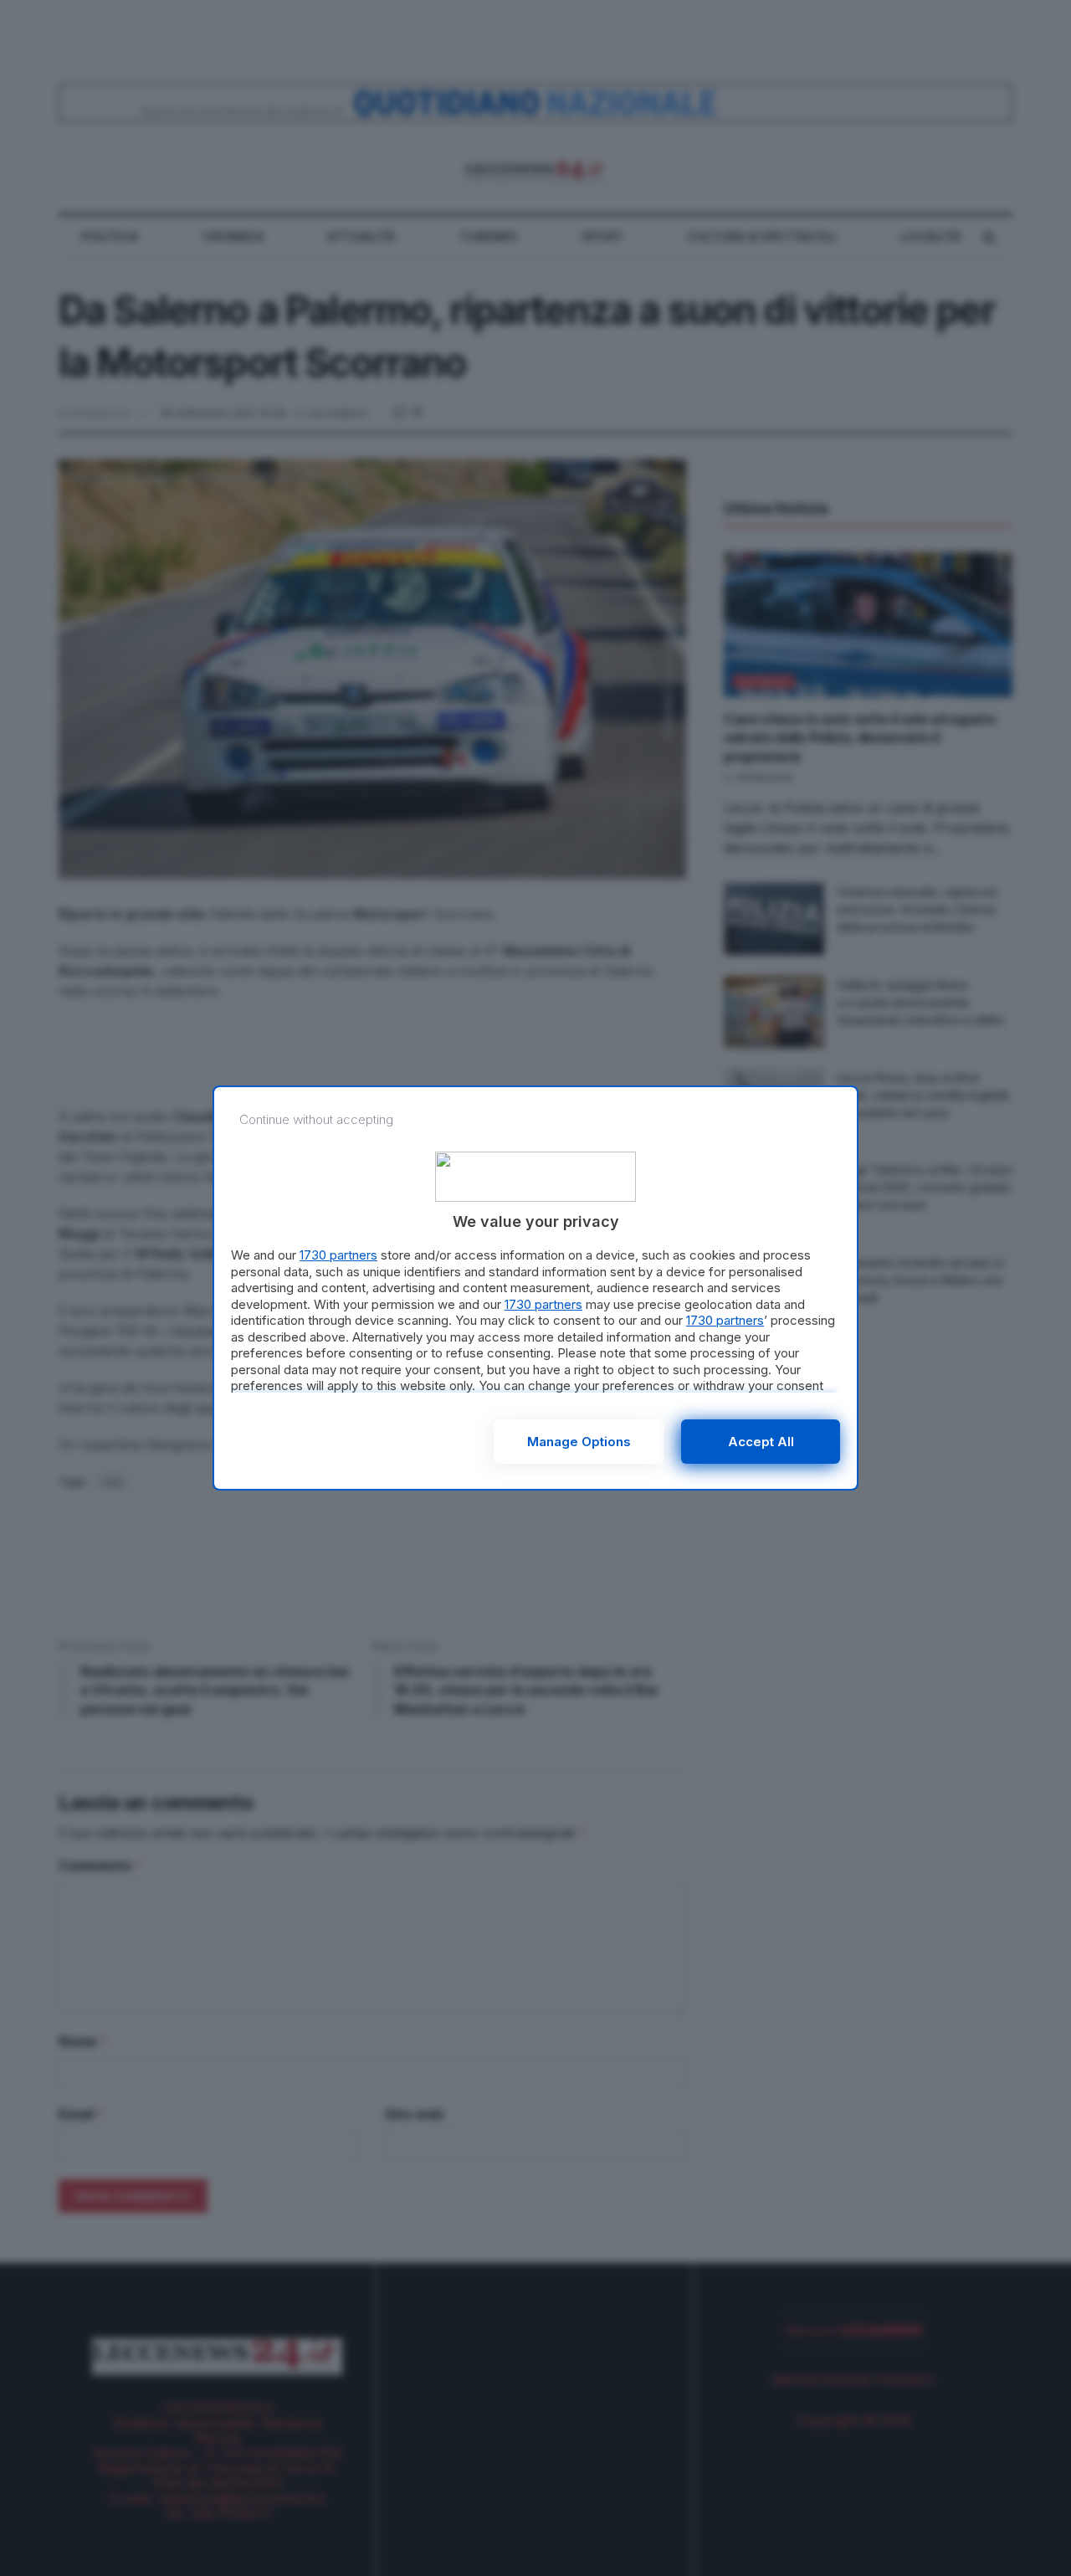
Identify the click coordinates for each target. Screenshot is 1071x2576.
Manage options (579, 1442)
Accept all (761, 1442)
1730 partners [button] (338, 1255)
